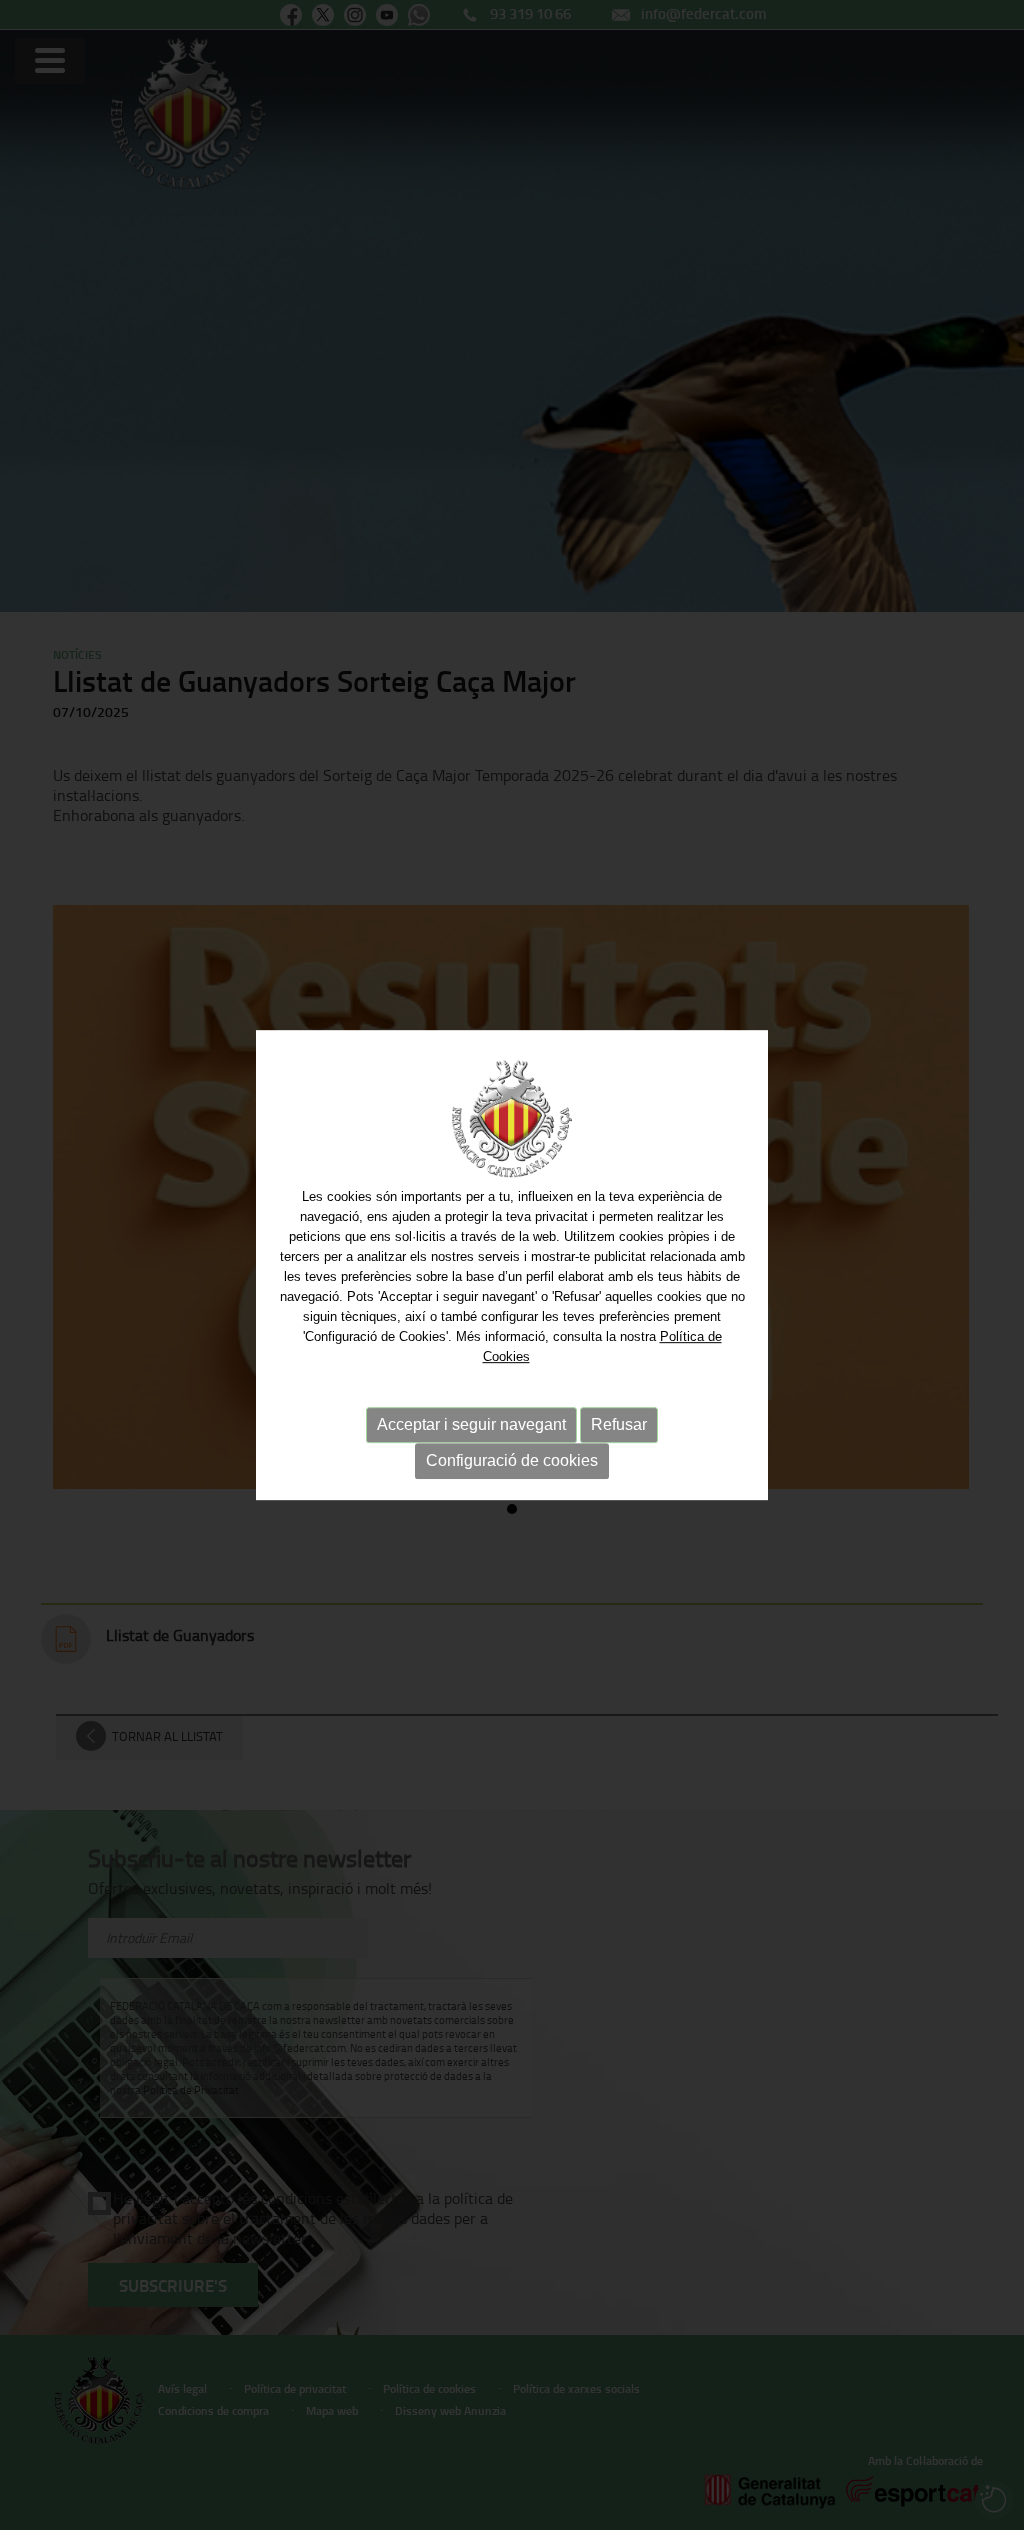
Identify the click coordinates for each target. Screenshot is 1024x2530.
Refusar (619, 1424)
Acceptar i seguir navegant (471, 1424)
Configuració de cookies (512, 1460)
